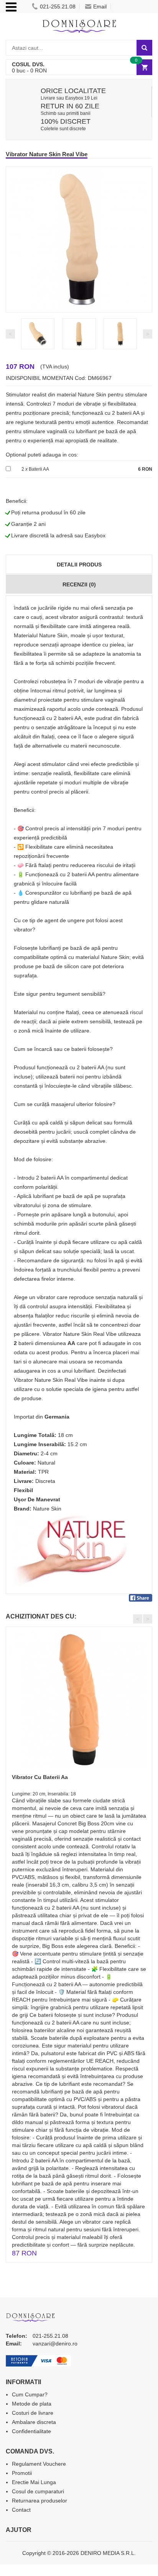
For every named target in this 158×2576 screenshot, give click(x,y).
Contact (21, 2510)
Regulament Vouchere (39, 2464)
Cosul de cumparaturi (38, 2491)
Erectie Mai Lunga (34, 2482)
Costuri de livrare (33, 2413)
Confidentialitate (31, 2431)
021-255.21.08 (58, 7)
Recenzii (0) (79, 584)
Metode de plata (32, 2404)
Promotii (22, 2473)
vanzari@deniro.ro (55, 2344)
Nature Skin (47, 1509)
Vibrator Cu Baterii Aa (40, 1777)
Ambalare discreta (34, 2422)
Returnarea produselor (39, 2501)
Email (100, 7)
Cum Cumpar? (30, 2394)
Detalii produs (79, 565)
